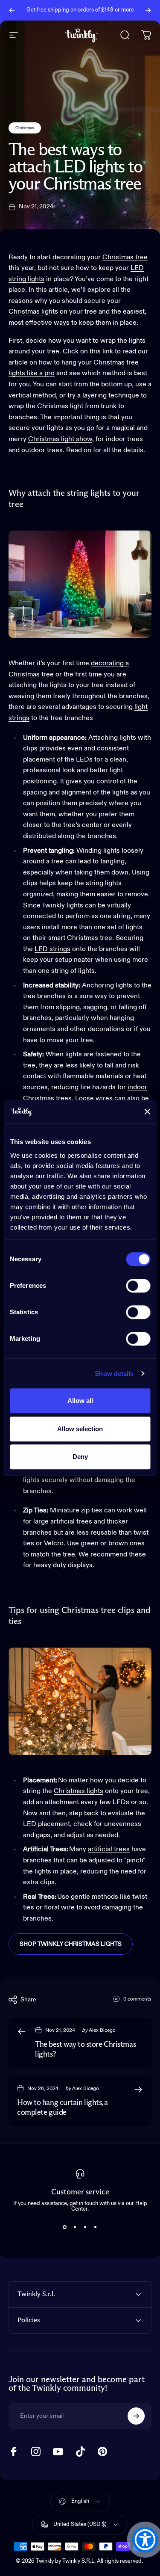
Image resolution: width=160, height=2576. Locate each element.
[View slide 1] (65, 2227)
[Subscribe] (136, 2416)
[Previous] (12, 10)
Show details (114, 1374)
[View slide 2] (75, 2227)
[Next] (148, 10)
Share (28, 2000)
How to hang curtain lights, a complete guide (63, 2108)
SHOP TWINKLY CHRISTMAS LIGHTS (71, 1944)
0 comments (137, 1999)
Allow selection (80, 1429)
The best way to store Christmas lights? (85, 2050)
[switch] (138, 1286)
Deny (80, 1457)
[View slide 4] (96, 2227)
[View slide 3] (85, 2227)
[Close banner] (147, 1112)
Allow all (80, 1401)
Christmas (25, 128)
